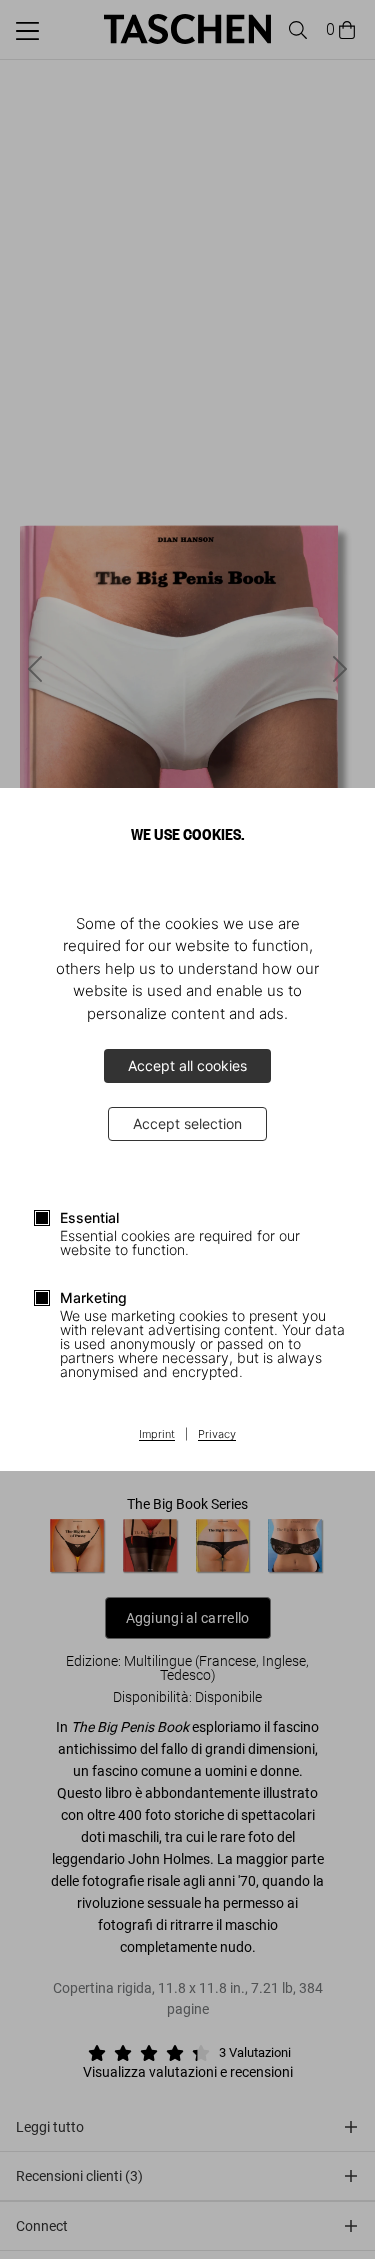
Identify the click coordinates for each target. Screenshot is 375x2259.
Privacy (217, 1435)
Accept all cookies (187, 1065)
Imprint (157, 1435)
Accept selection (187, 1123)
